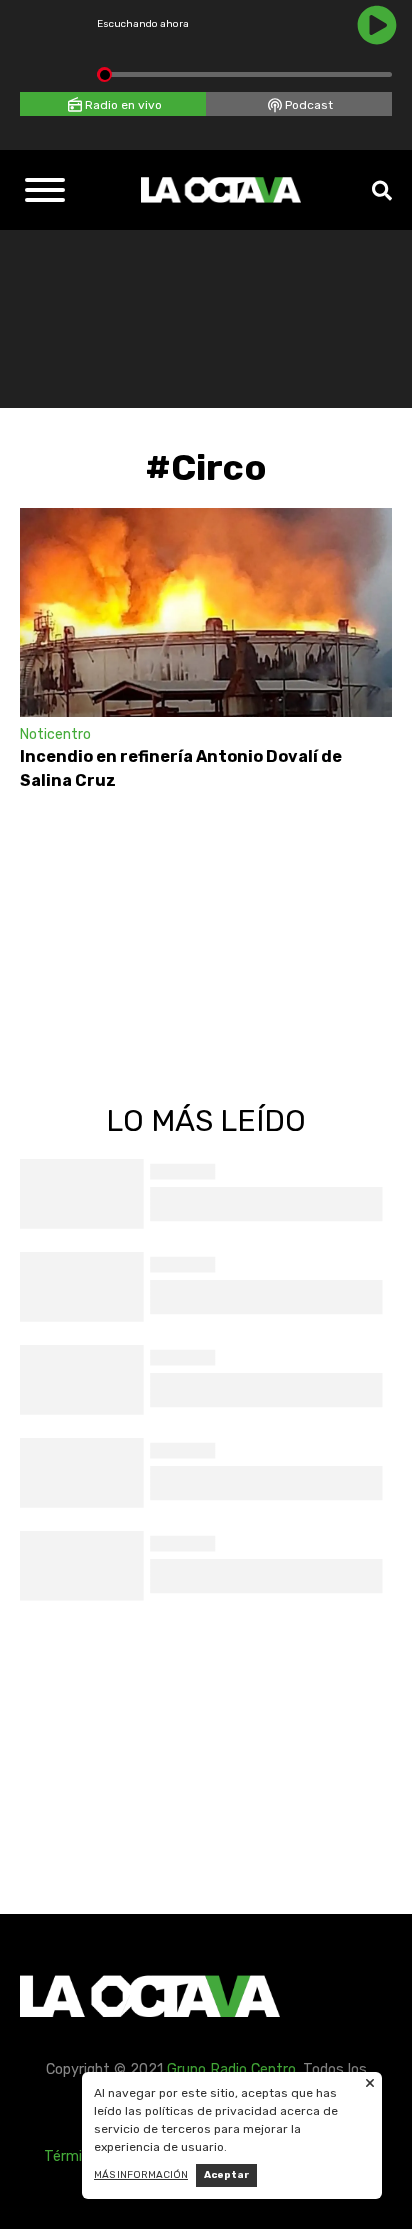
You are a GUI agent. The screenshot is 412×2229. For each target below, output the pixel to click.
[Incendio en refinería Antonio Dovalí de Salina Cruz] (206, 612)
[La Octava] (221, 190)
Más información (141, 2175)
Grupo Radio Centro (231, 2069)
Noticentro (55, 734)
